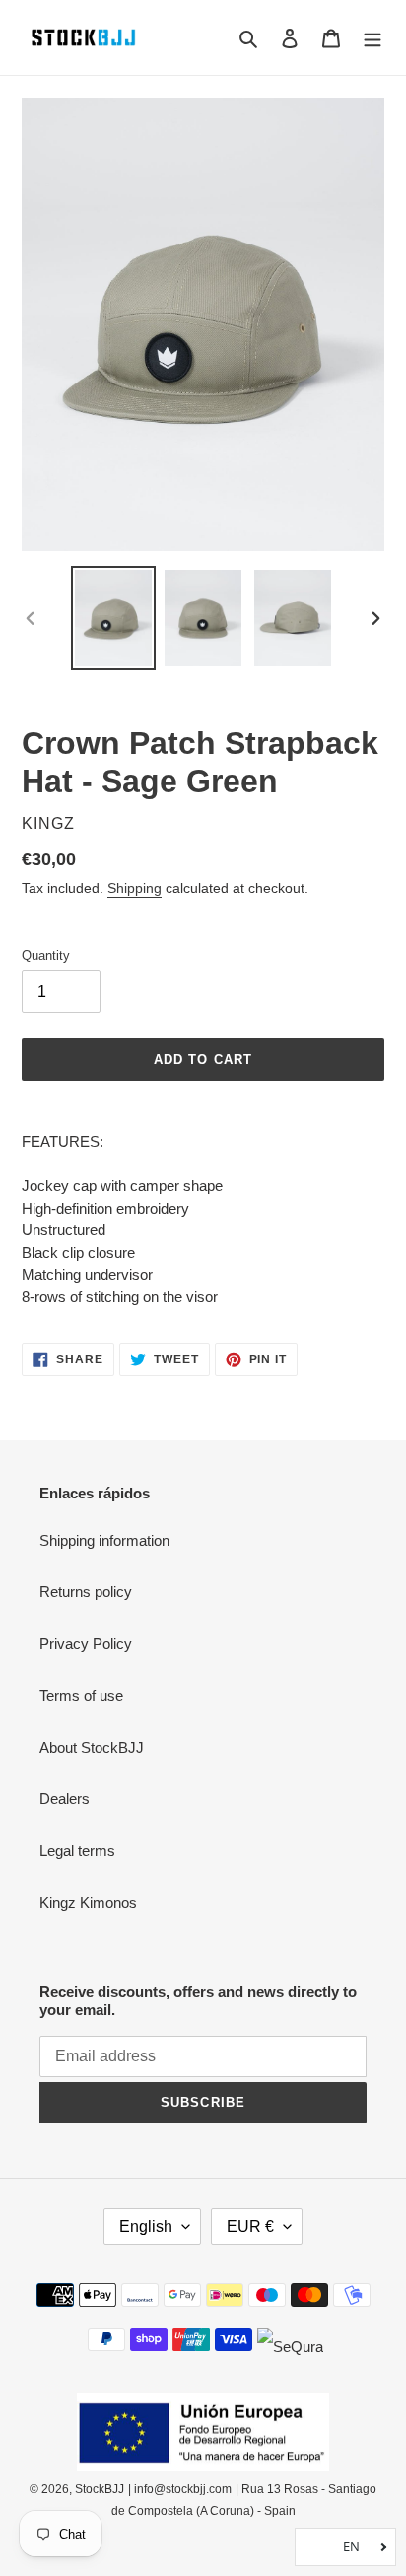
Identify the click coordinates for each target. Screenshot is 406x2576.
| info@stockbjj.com (180, 2489)
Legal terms (77, 1851)
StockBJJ (100, 2489)
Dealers (65, 1799)
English (146, 2227)
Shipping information (104, 1540)
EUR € (250, 2227)
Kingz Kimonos (88, 1902)
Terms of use (81, 1695)
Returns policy (86, 1592)
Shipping (135, 888)
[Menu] (372, 38)
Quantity (46, 956)
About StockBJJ (92, 1747)
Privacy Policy (86, 1644)
